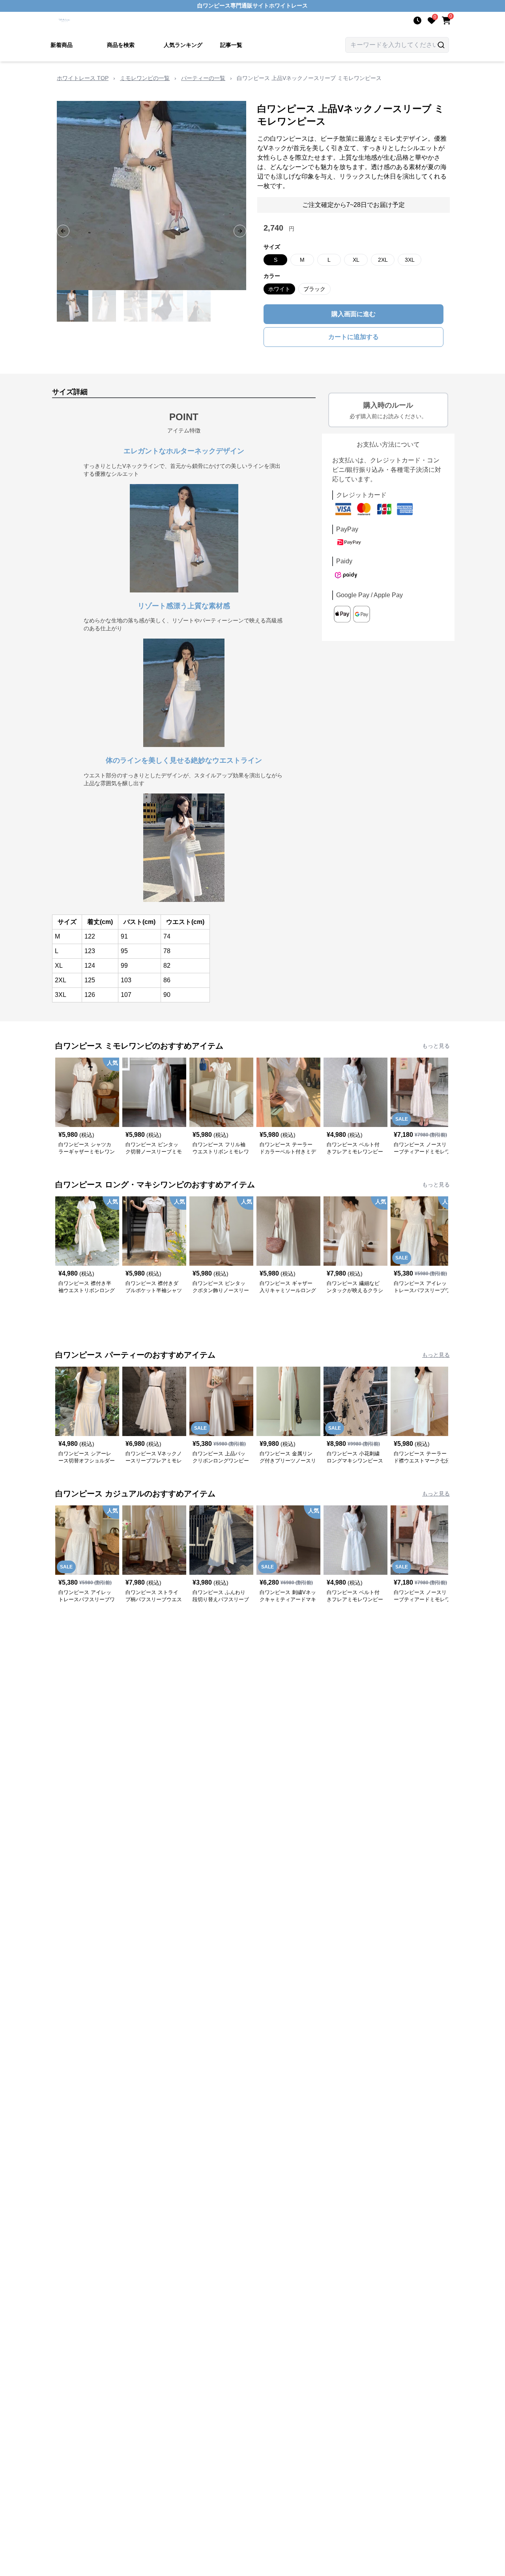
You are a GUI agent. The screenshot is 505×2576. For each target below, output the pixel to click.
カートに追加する (353, 337)
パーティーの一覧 (203, 78)
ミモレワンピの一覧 (145, 78)
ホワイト (279, 289)
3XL (410, 260)
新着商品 (62, 45)
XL (356, 260)
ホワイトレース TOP (83, 78)
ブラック (314, 289)
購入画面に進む (353, 314)
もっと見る (436, 1046)
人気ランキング (183, 45)
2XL (383, 260)
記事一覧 (231, 45)
